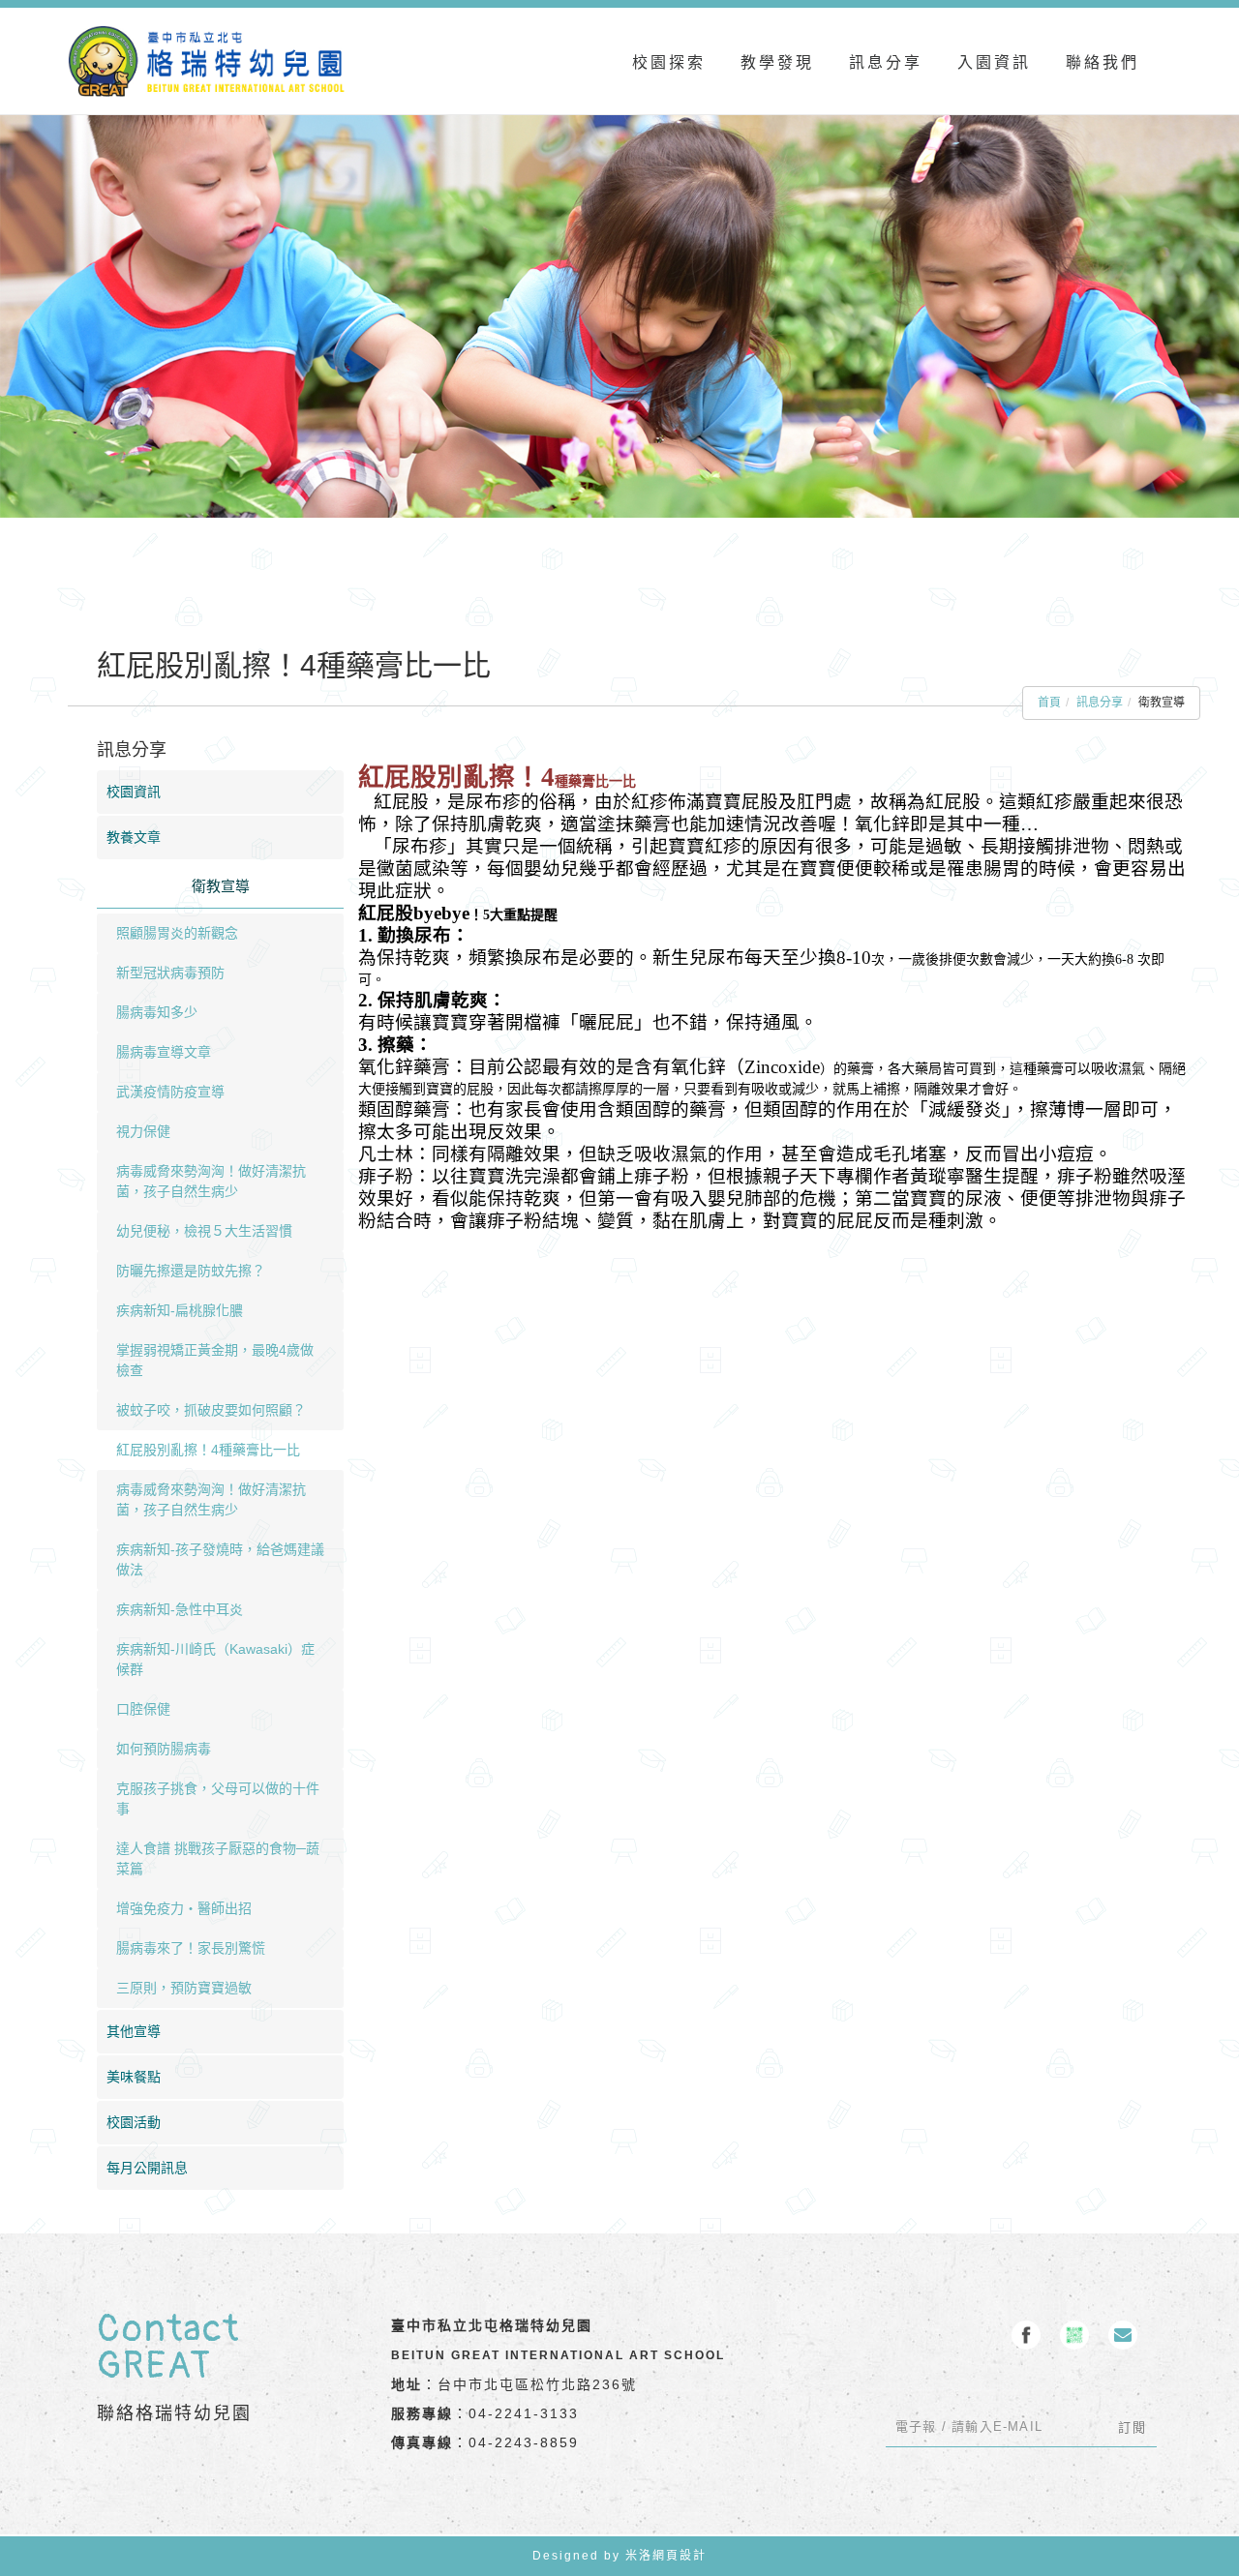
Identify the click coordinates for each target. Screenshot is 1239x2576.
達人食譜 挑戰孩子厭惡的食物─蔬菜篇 (218, 1858)
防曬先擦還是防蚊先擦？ (191, 1271)
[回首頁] (207, 61)
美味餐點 (134, 2077)
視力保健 (143, 1131)
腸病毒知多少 (157, 1012)
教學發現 (777, 62)
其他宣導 (134, 2031)
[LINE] (1074, 2335)
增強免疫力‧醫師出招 (184, 1908)
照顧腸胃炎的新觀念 (177, 933)
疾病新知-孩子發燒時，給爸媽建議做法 (220, 1559)
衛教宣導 (221, 886)
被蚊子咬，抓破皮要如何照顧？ (211, 1410)
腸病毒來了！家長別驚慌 (191, 1948)
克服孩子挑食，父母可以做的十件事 (218, 1798)
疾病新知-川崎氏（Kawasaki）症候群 (215, 1659)
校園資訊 (134, 792)
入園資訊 (994, 62)
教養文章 (134, 837)
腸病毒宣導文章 (164, 1052)
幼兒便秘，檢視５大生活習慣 (204, 1231)
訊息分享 (886, 62)
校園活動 (134, 2122)
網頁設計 (680, 2556)
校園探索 (669, 62)
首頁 (1049, 703)
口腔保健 (143, 1709)
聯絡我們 (1103, 62)
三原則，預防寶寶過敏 (184, 1988)
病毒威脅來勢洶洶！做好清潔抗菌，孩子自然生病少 (211, 1181)
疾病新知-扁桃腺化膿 (180, 1310)
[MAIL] (1123, 2335)
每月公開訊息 (147, 2168)
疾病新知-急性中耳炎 (180, 1609)
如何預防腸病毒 (164, 1749)
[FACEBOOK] (1026, 2335)
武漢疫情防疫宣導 (170, 1092)
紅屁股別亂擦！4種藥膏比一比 (208, 1450)
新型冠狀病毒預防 (170, 973)
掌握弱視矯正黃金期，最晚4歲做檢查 (215, 1360)
